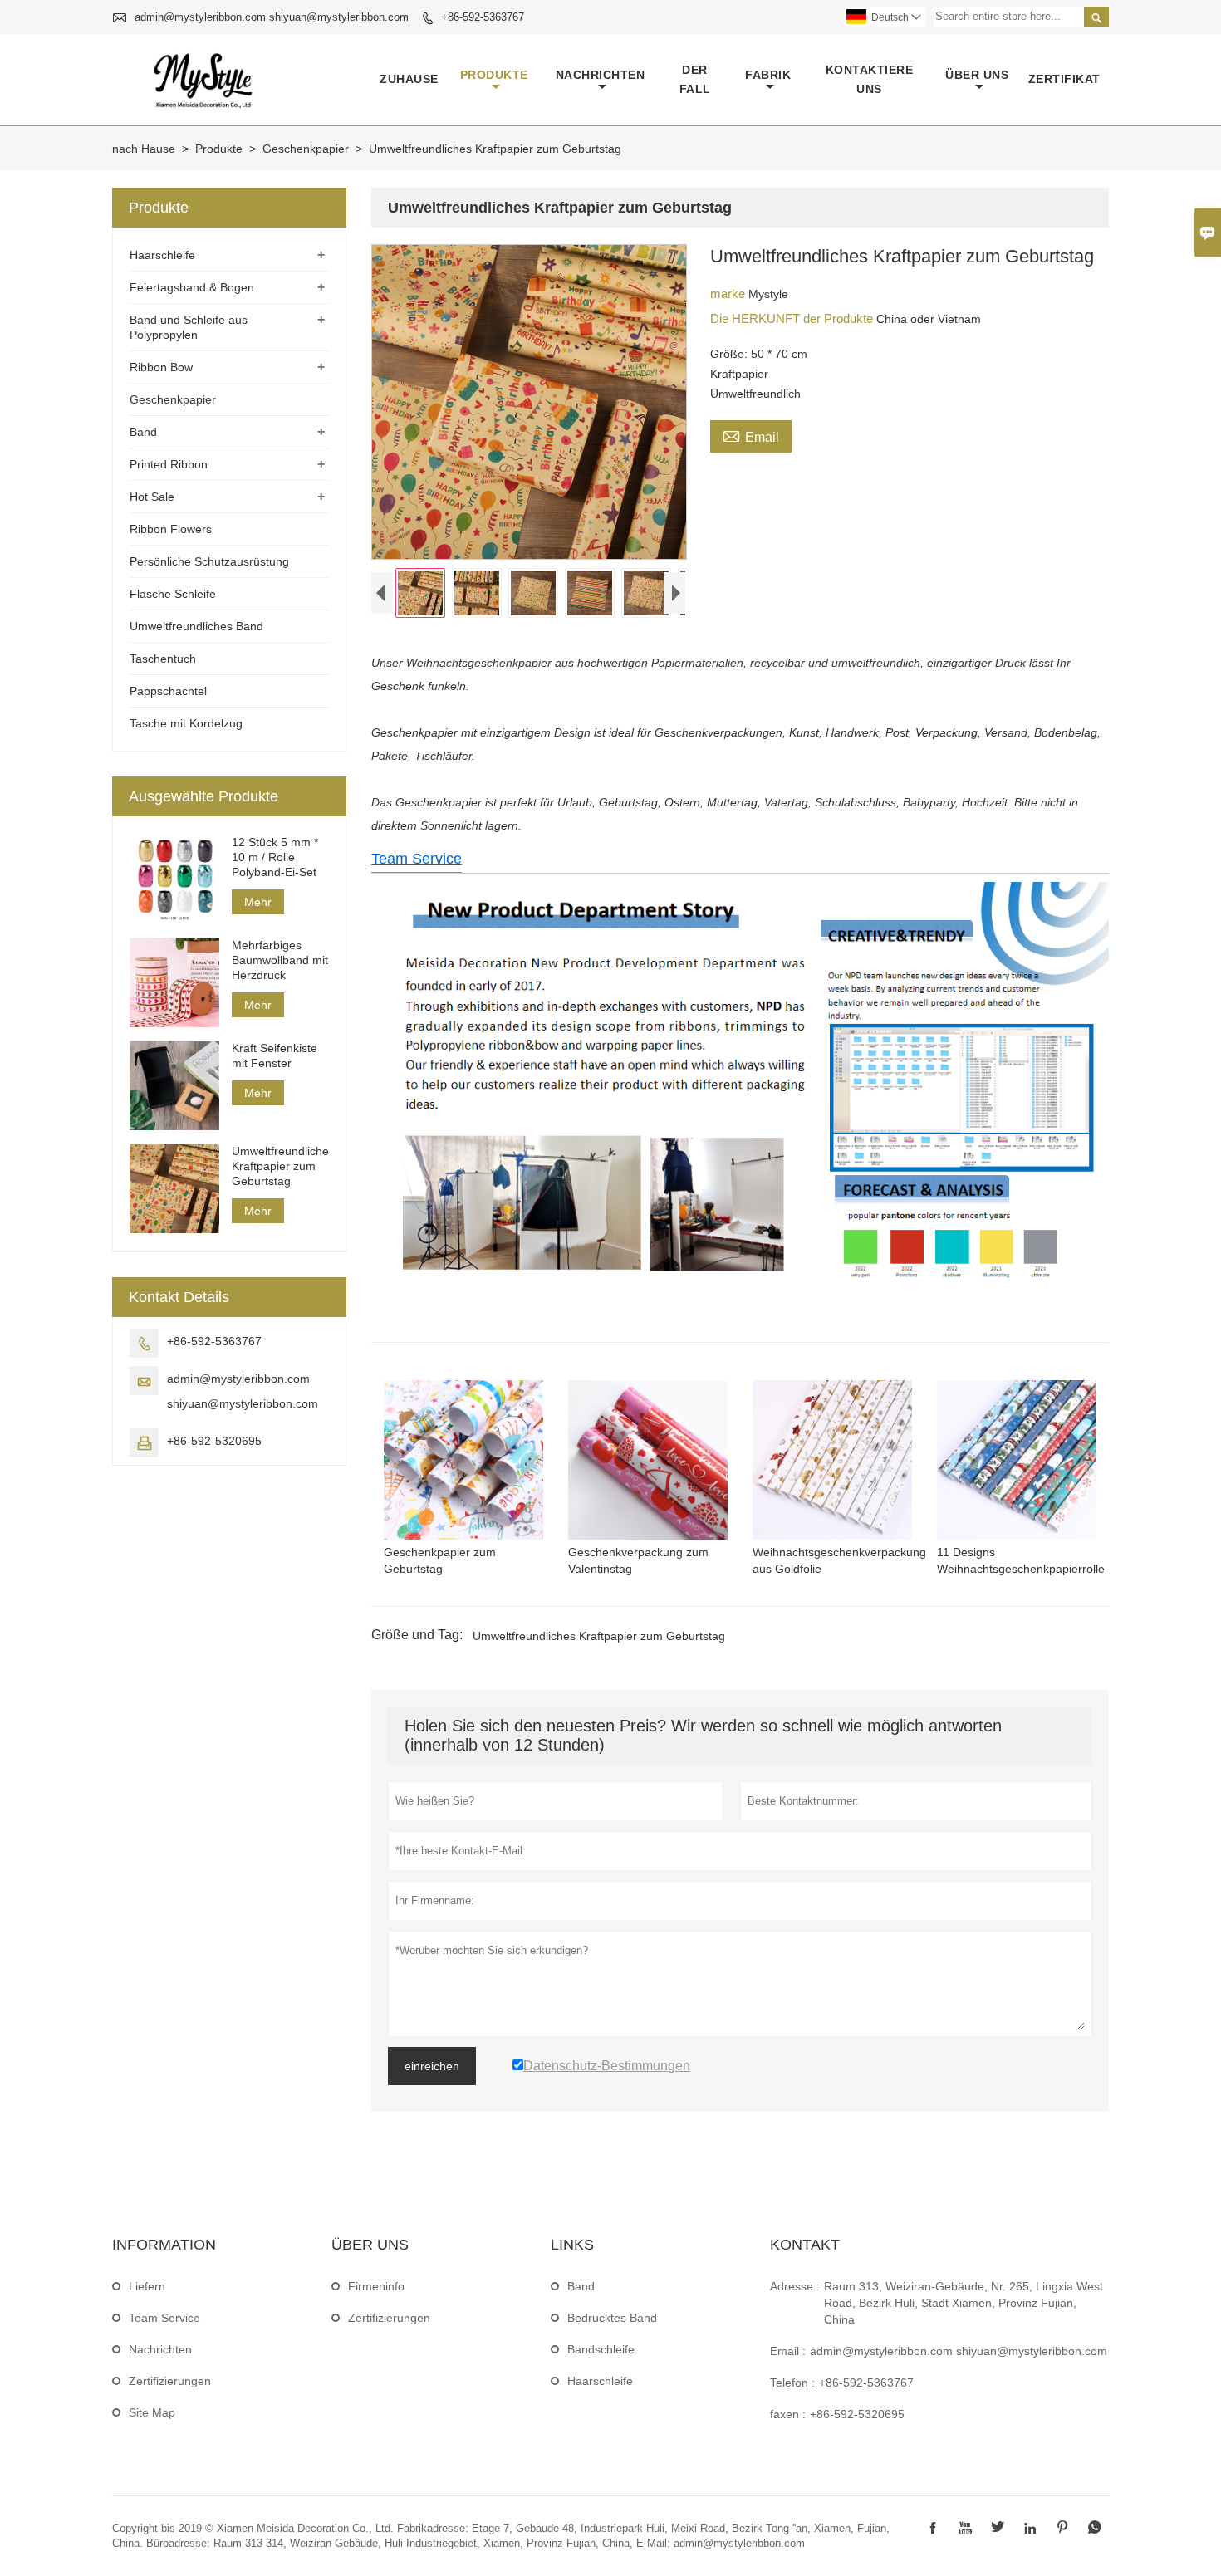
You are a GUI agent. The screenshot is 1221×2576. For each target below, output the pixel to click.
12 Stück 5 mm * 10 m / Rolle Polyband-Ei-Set (275, 857)
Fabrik (768, 75)
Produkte (494, 75)
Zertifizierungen (170, 2381)
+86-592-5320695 (214, 1441)
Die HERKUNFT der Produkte (793, 318)
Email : (788, 2351)
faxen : (788, 2414)
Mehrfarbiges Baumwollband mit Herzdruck (280, 960)
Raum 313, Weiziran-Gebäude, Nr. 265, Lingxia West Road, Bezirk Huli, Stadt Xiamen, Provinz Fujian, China (964, 2303)
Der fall (695, 79)
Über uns (977, 75)
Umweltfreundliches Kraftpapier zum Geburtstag (599, 1636)
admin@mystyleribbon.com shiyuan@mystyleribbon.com (272, 17)
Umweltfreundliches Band (196, 626)
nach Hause (144, 149)
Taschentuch (163, 659)
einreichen (432, 2066)
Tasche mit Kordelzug (186, 723)
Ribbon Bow (161, 367)
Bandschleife (601, 2349)
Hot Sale (152, 497)
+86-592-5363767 (483, 17)
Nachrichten (601, 75)
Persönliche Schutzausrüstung (209, 561)
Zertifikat (1064, 79)
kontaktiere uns (870, 79)
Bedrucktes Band (612, 2318)
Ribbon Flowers (171, 529)
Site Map (152, 2412)
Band (143, 432)
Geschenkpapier (306, 149)
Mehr (258, 902)
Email (751, 435)
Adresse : (795, 2286)
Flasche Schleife (173, 594)
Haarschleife (162, 255)
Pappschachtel (168, 691)
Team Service (417, 859)
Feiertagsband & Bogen (192, 287)
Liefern (147, 2286)
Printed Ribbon (169, 464)
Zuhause (409, 79)
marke (729, 294)
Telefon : (792, 2383)
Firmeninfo (376, 2286)
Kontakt (805, 2245)
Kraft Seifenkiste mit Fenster (275, 1055)
